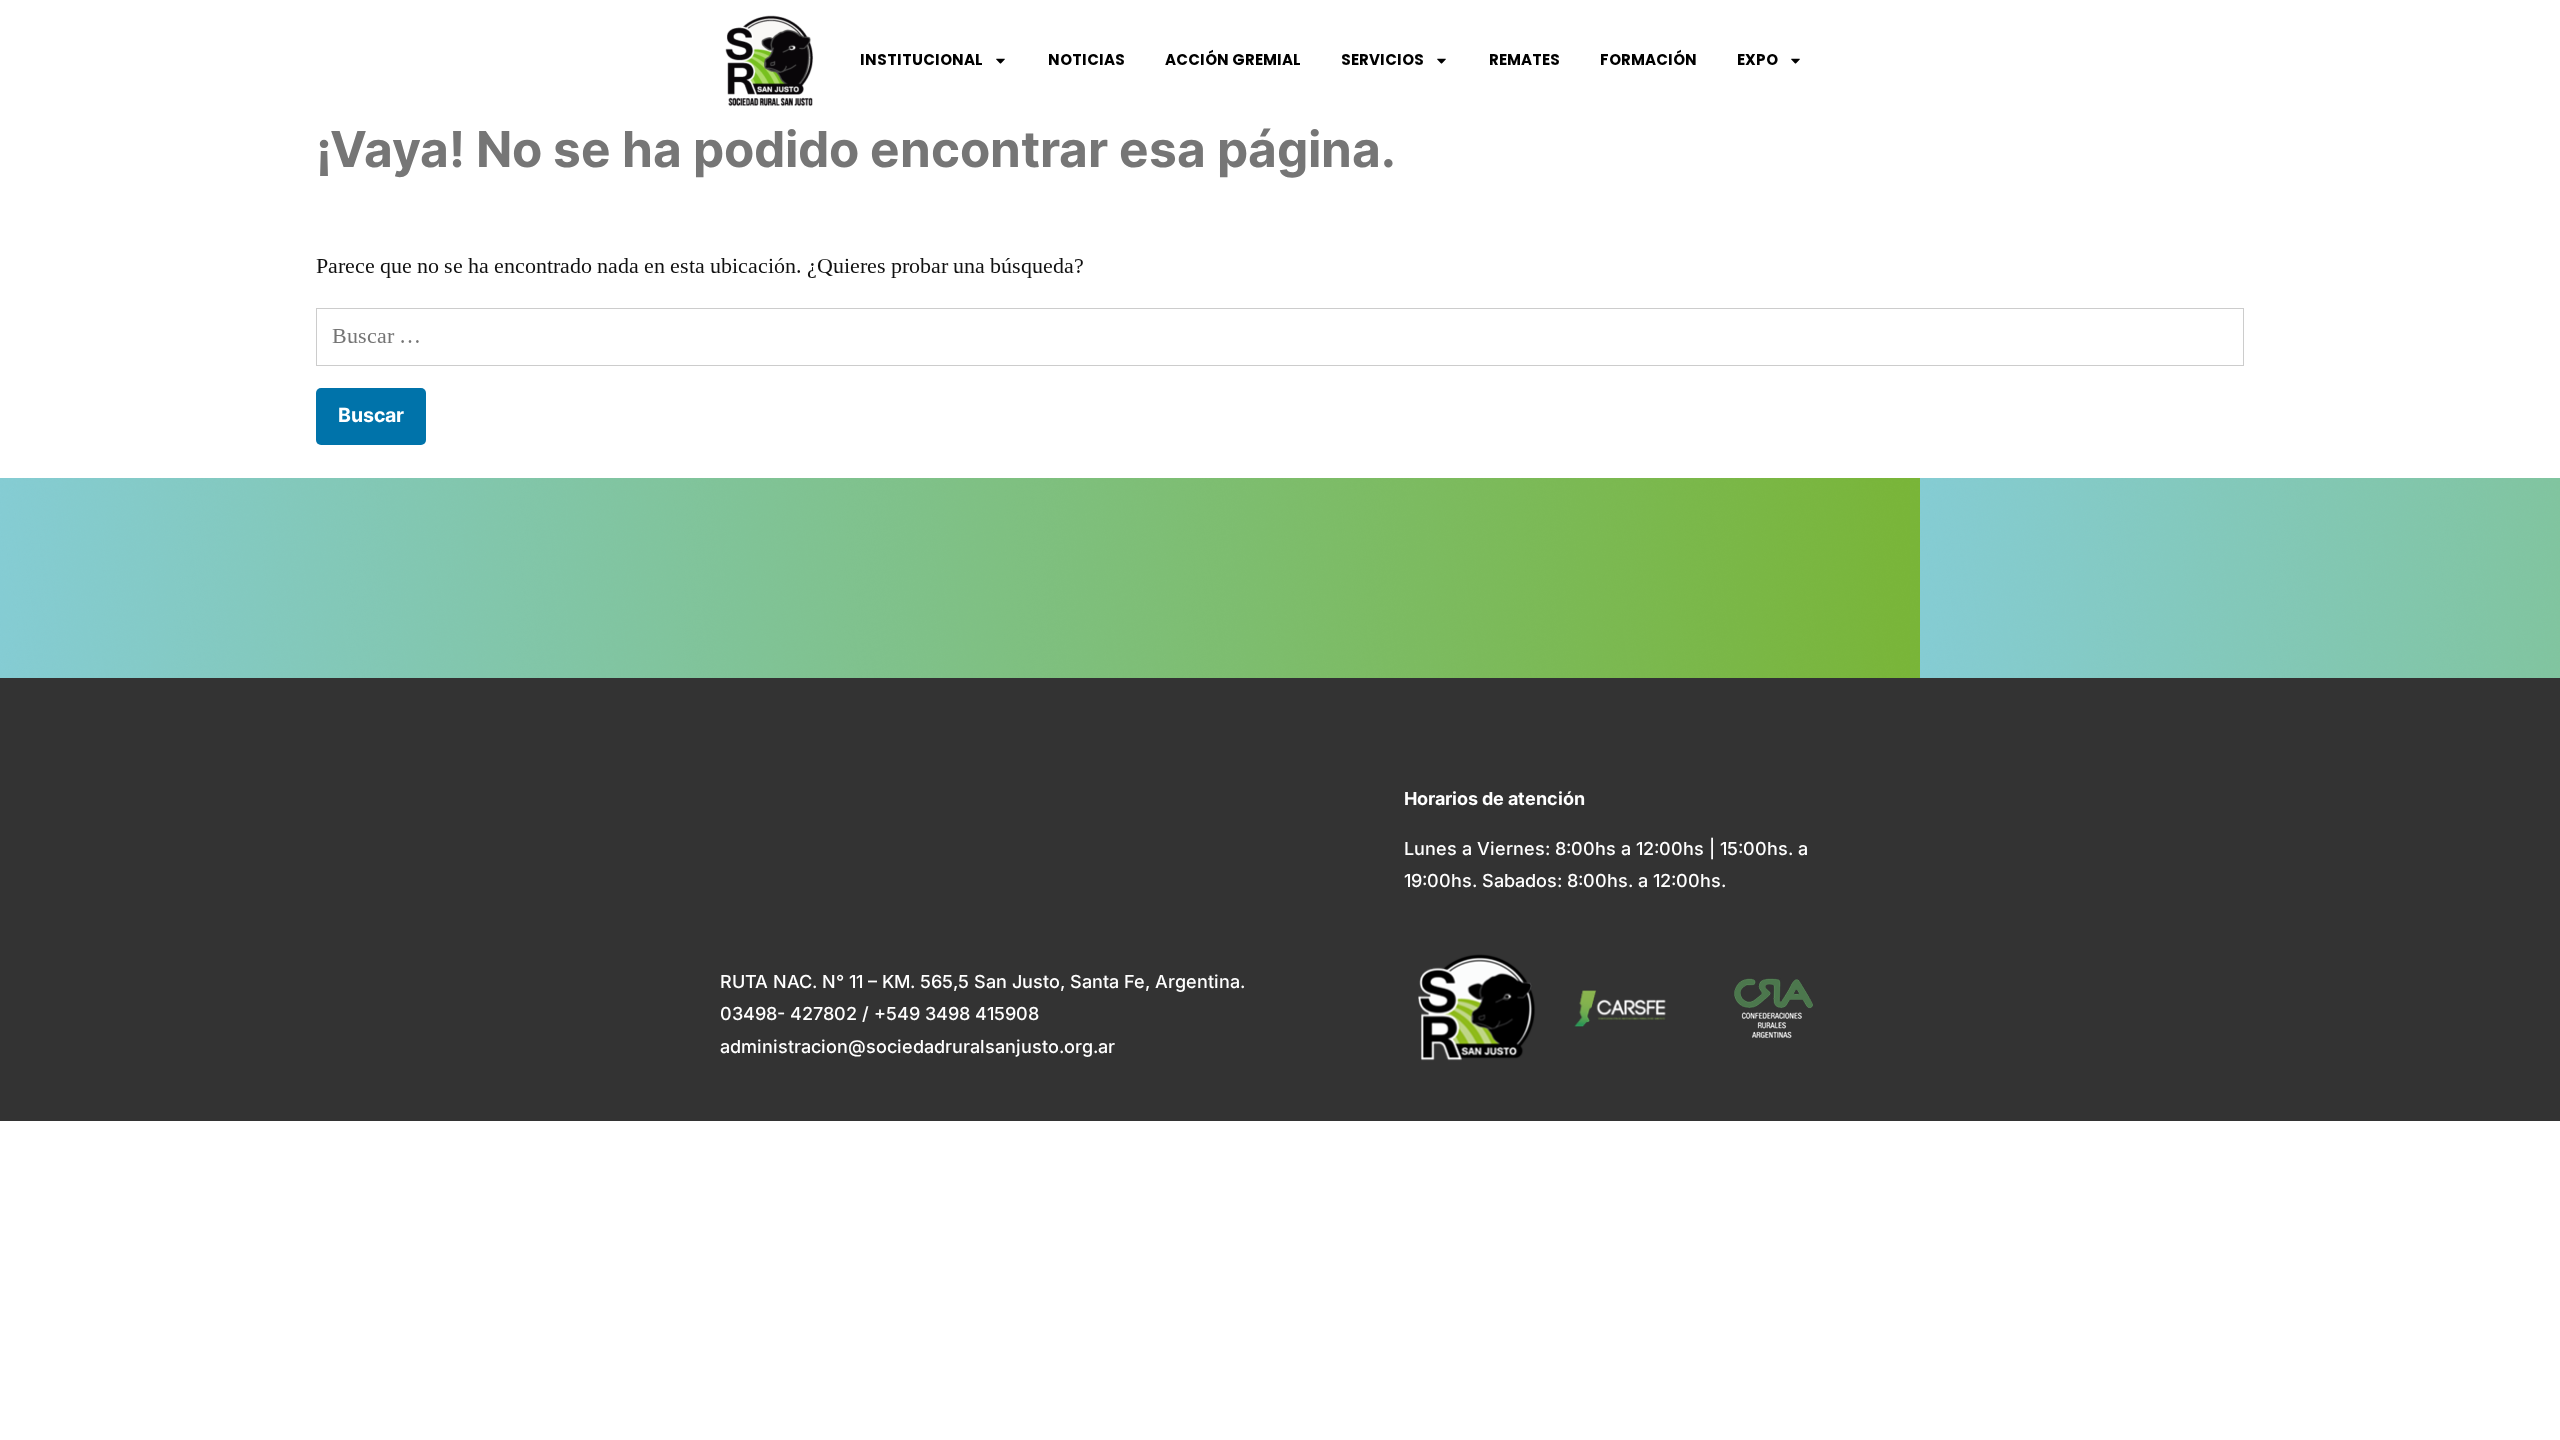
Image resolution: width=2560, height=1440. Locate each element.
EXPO (1757, 59)
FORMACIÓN (1648, 59)
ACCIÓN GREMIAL (1233, 59)
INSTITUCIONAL (921, 59)
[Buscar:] (1280, 336)
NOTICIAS (1086, 59)
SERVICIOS (1382, 59)
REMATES (1524, 59)
